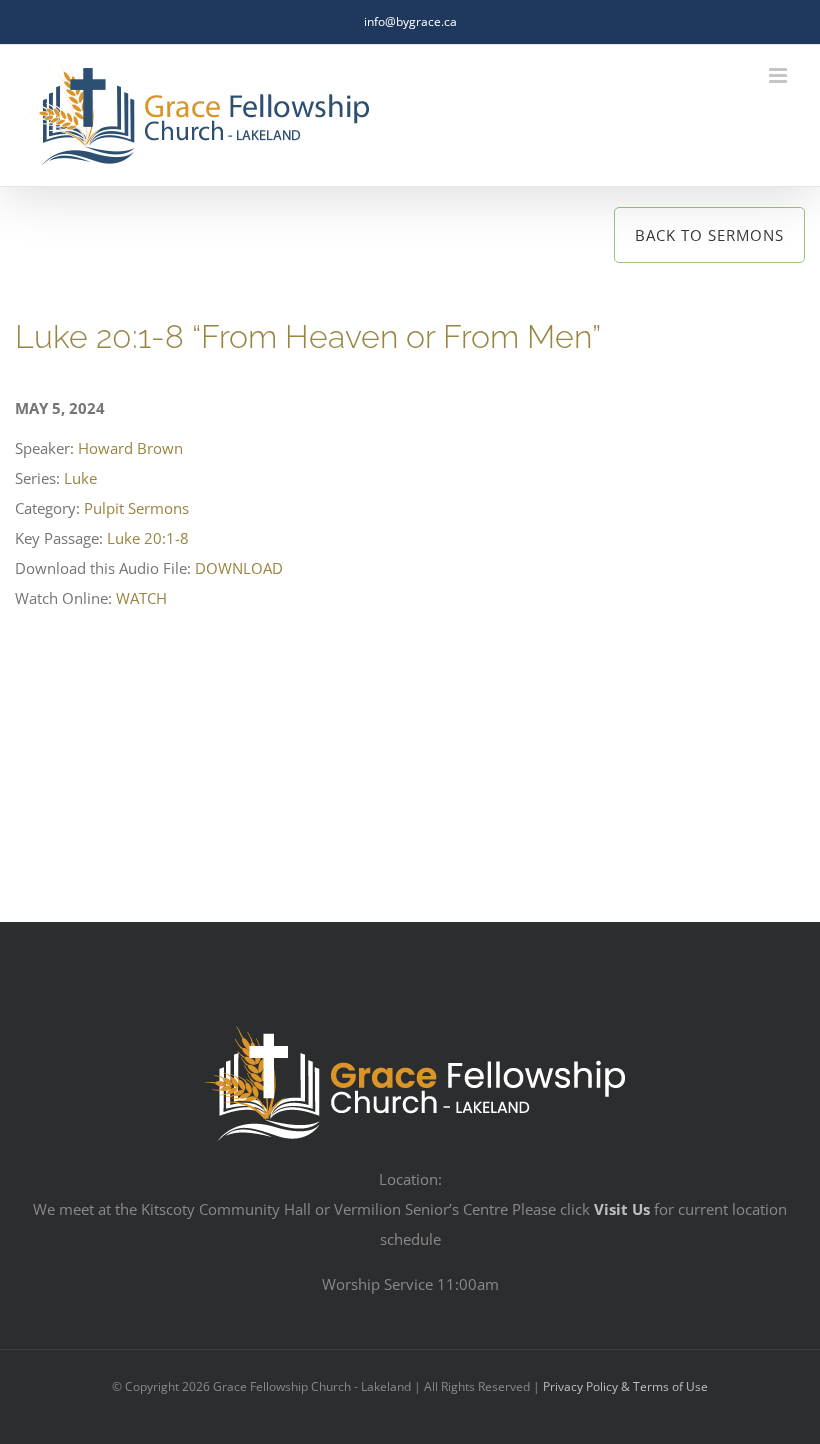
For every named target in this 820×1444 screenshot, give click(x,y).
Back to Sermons (709, 235)
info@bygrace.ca (410, 21)
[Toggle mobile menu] (779, 75)
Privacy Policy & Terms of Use (625, 1386)
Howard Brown (130, 448)
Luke (80, 478)
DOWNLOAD (239, 568)
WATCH (141, 598)
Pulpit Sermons (136, 508)
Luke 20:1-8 (148, 538)
